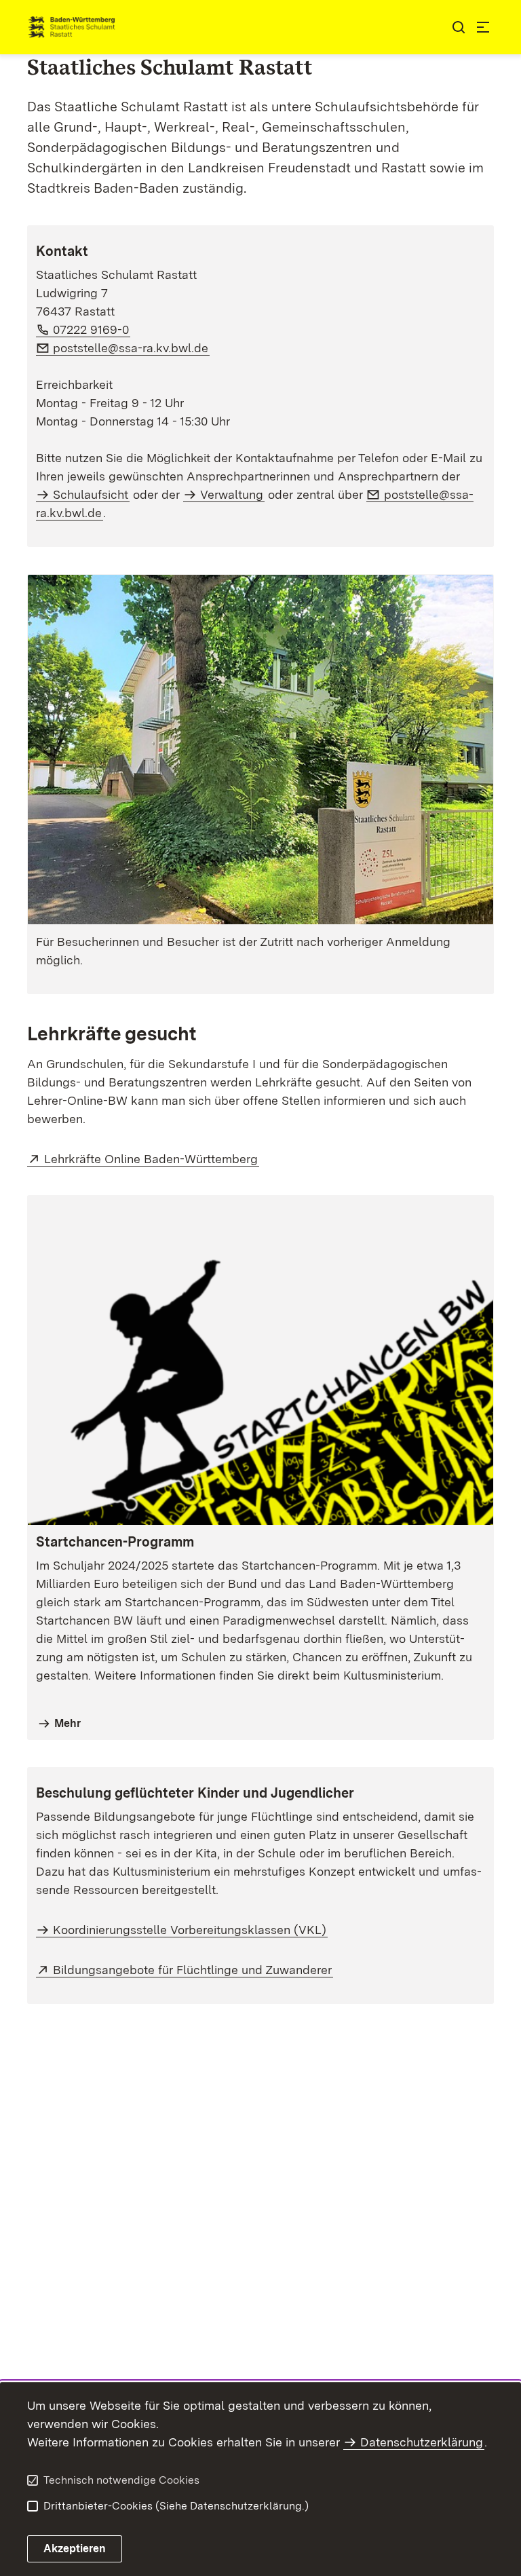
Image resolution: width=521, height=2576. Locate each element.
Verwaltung (232, 494)
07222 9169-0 (92, 329)
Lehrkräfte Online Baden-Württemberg (152, 1159)
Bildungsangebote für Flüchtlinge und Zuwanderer (193, 1970)
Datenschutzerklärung (422, 2442)
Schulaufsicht (91, 494)
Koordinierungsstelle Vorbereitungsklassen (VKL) (190, 1930)
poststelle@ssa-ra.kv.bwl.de (131, 348)
